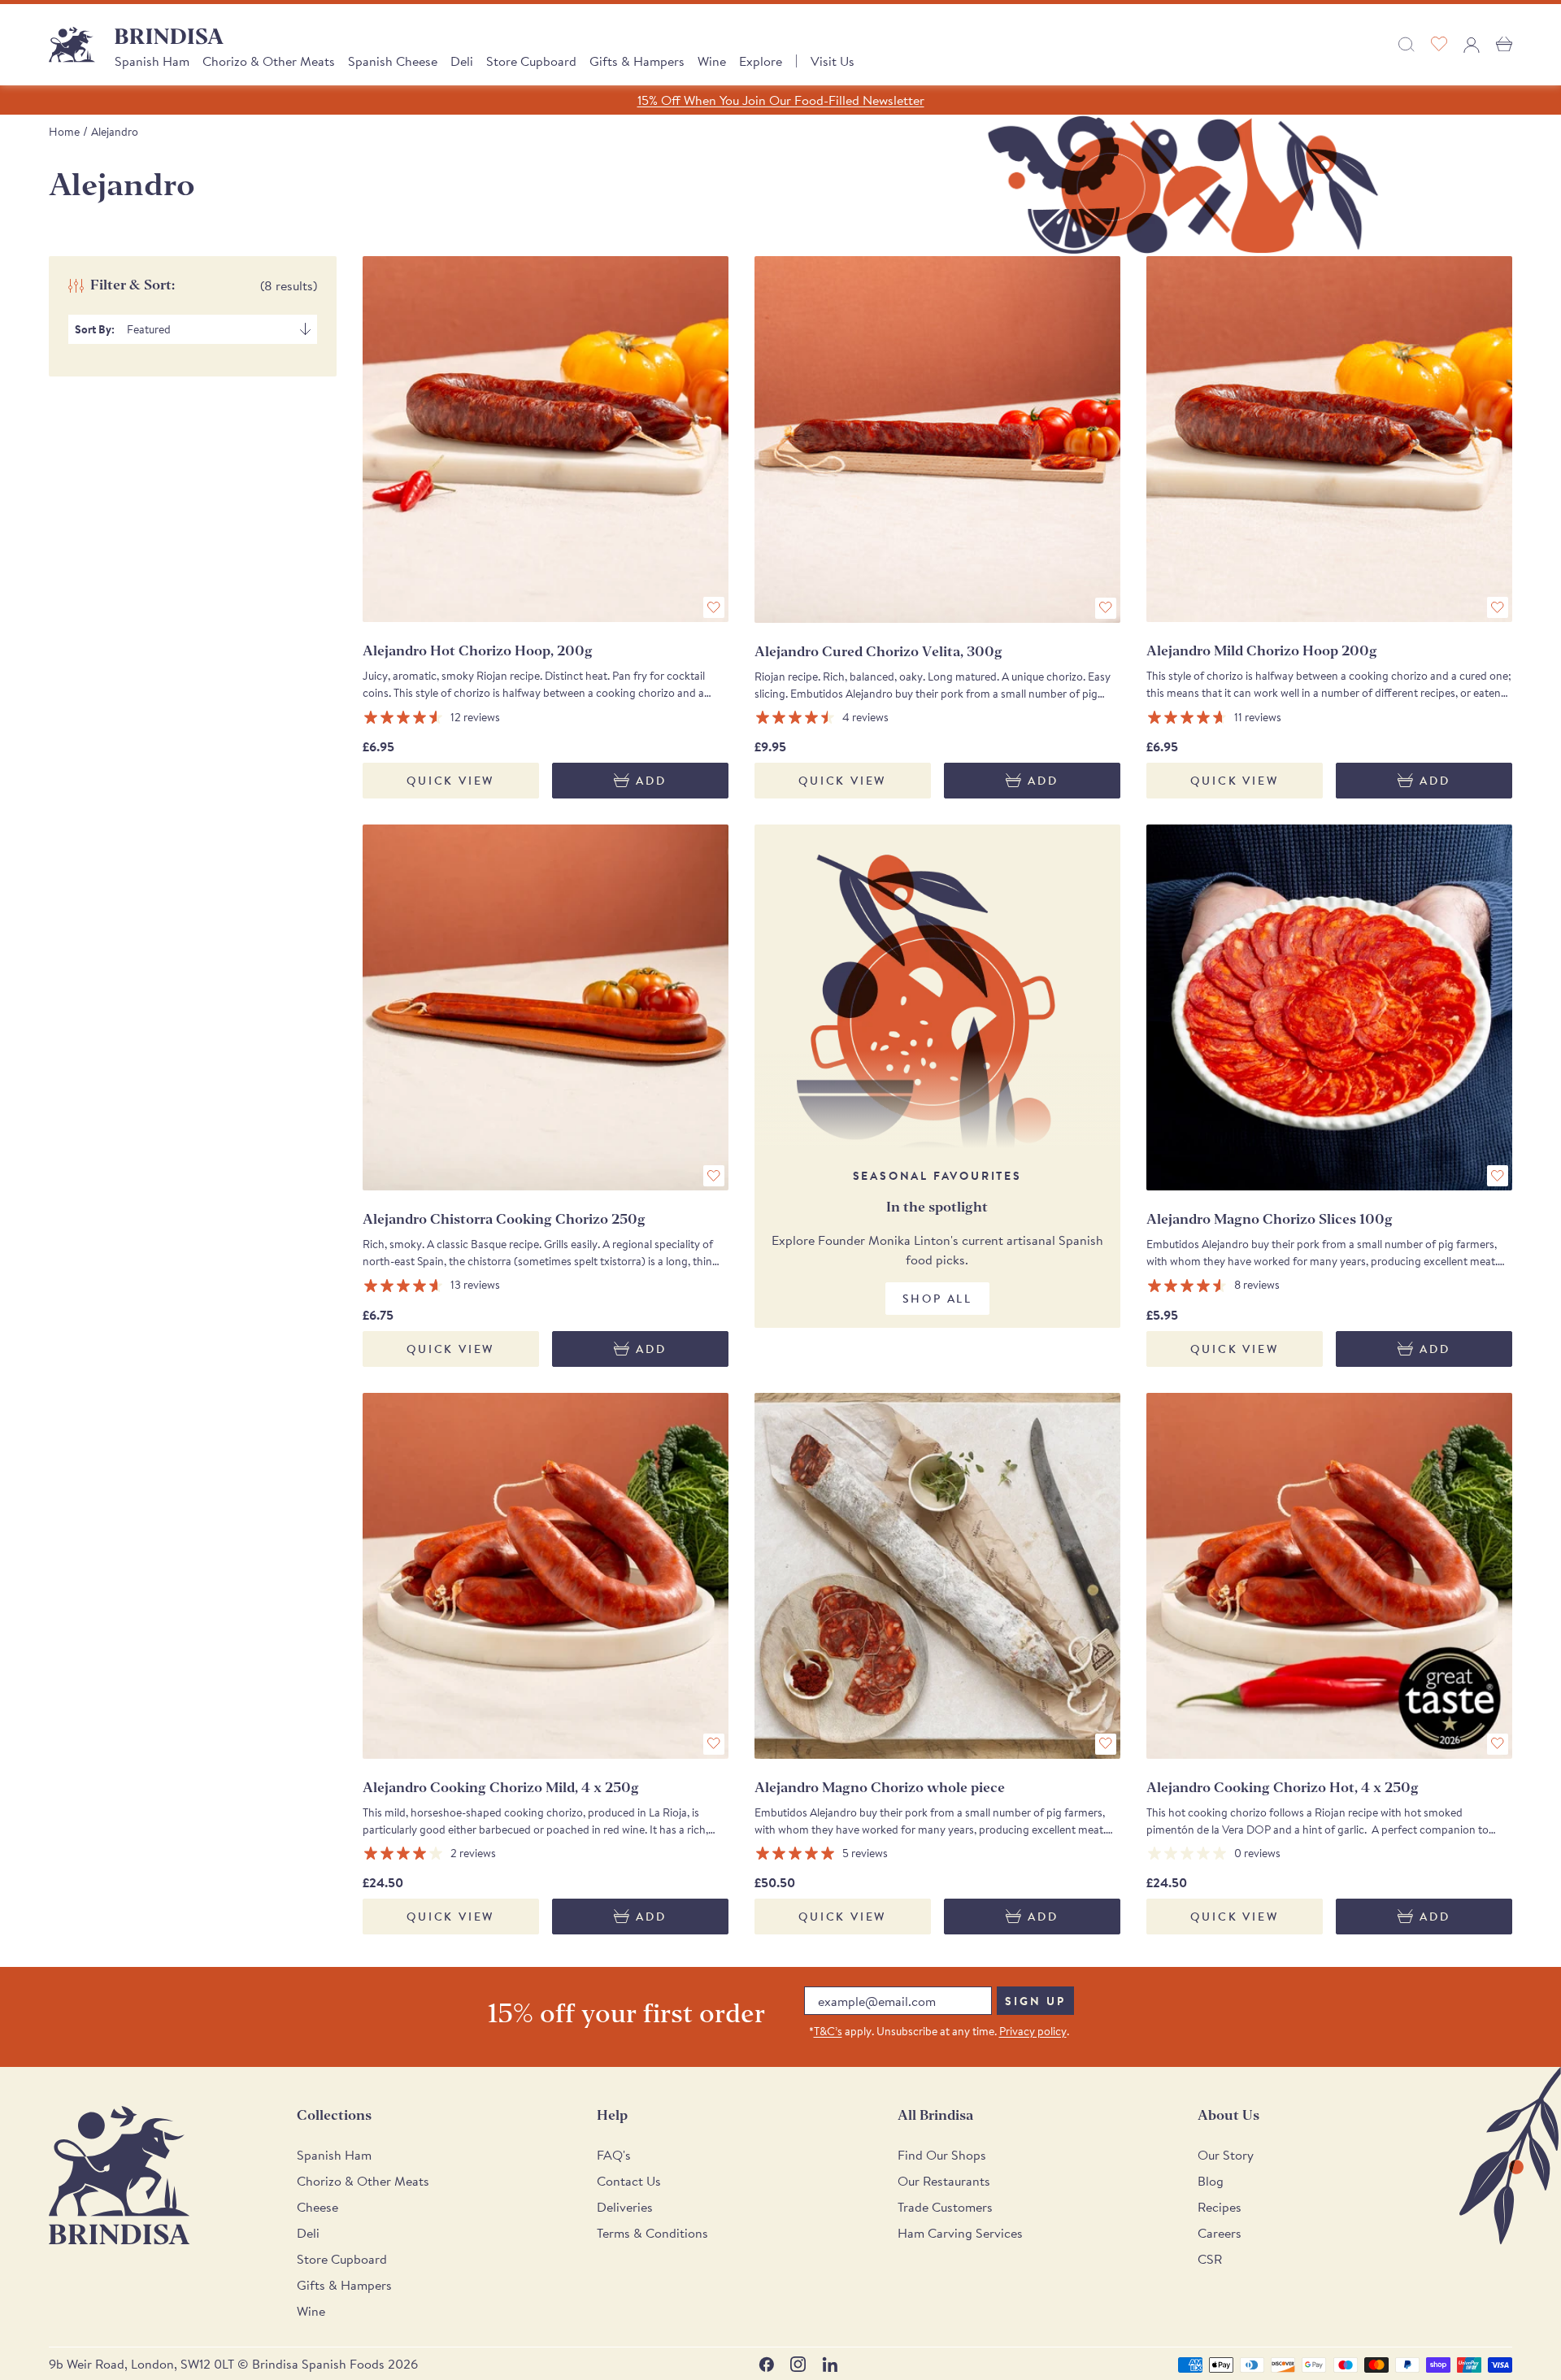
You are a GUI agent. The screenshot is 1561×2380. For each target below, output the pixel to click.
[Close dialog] (1004, 999)
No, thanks (902, 1366)
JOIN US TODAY (903, 1258)
